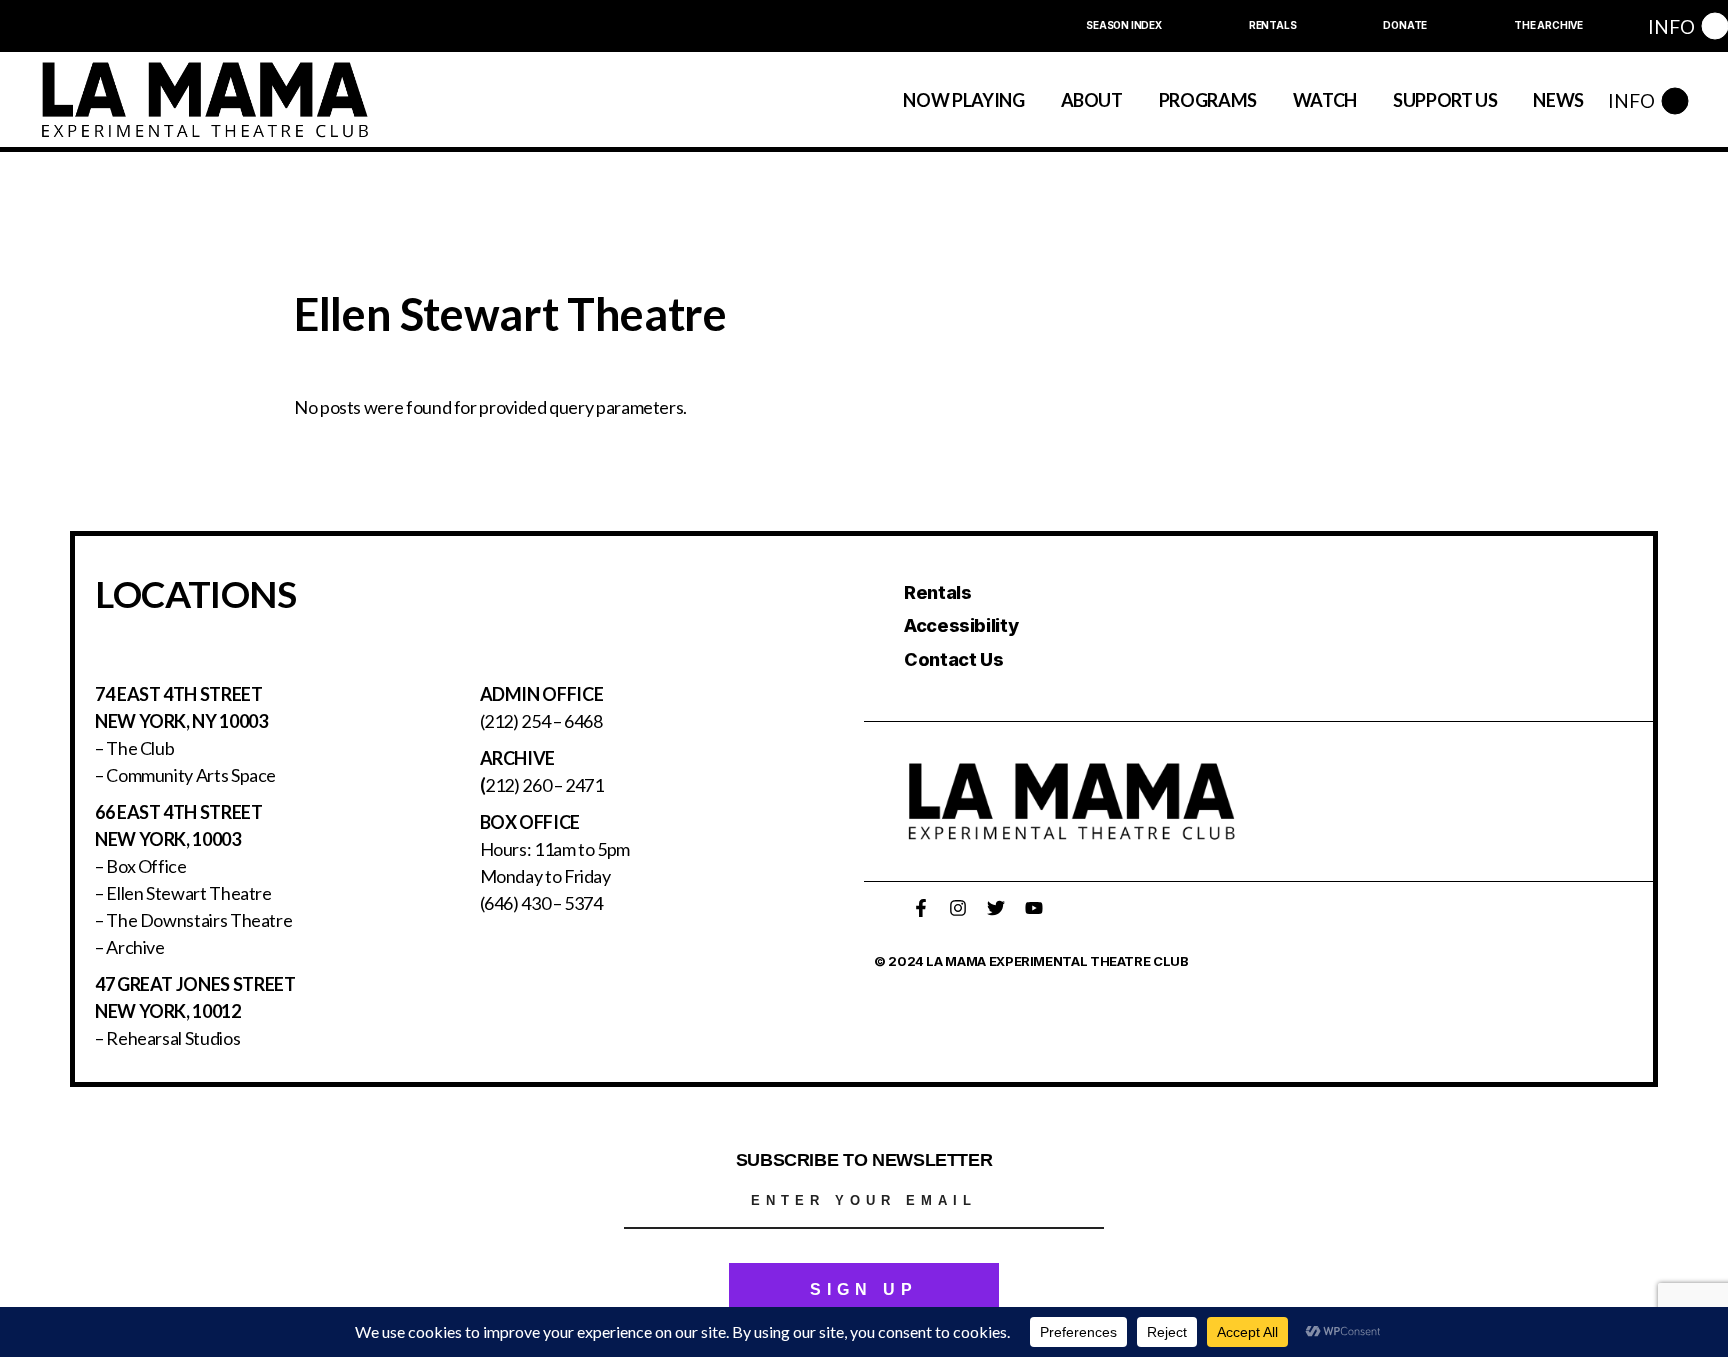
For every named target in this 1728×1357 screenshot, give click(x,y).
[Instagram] (958, 908)
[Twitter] (996, 908)
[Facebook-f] (921, 908)
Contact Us (953, 659)
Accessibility (961, 625)
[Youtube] (1034, 908)
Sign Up (864, 1289)
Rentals (937, 592)
